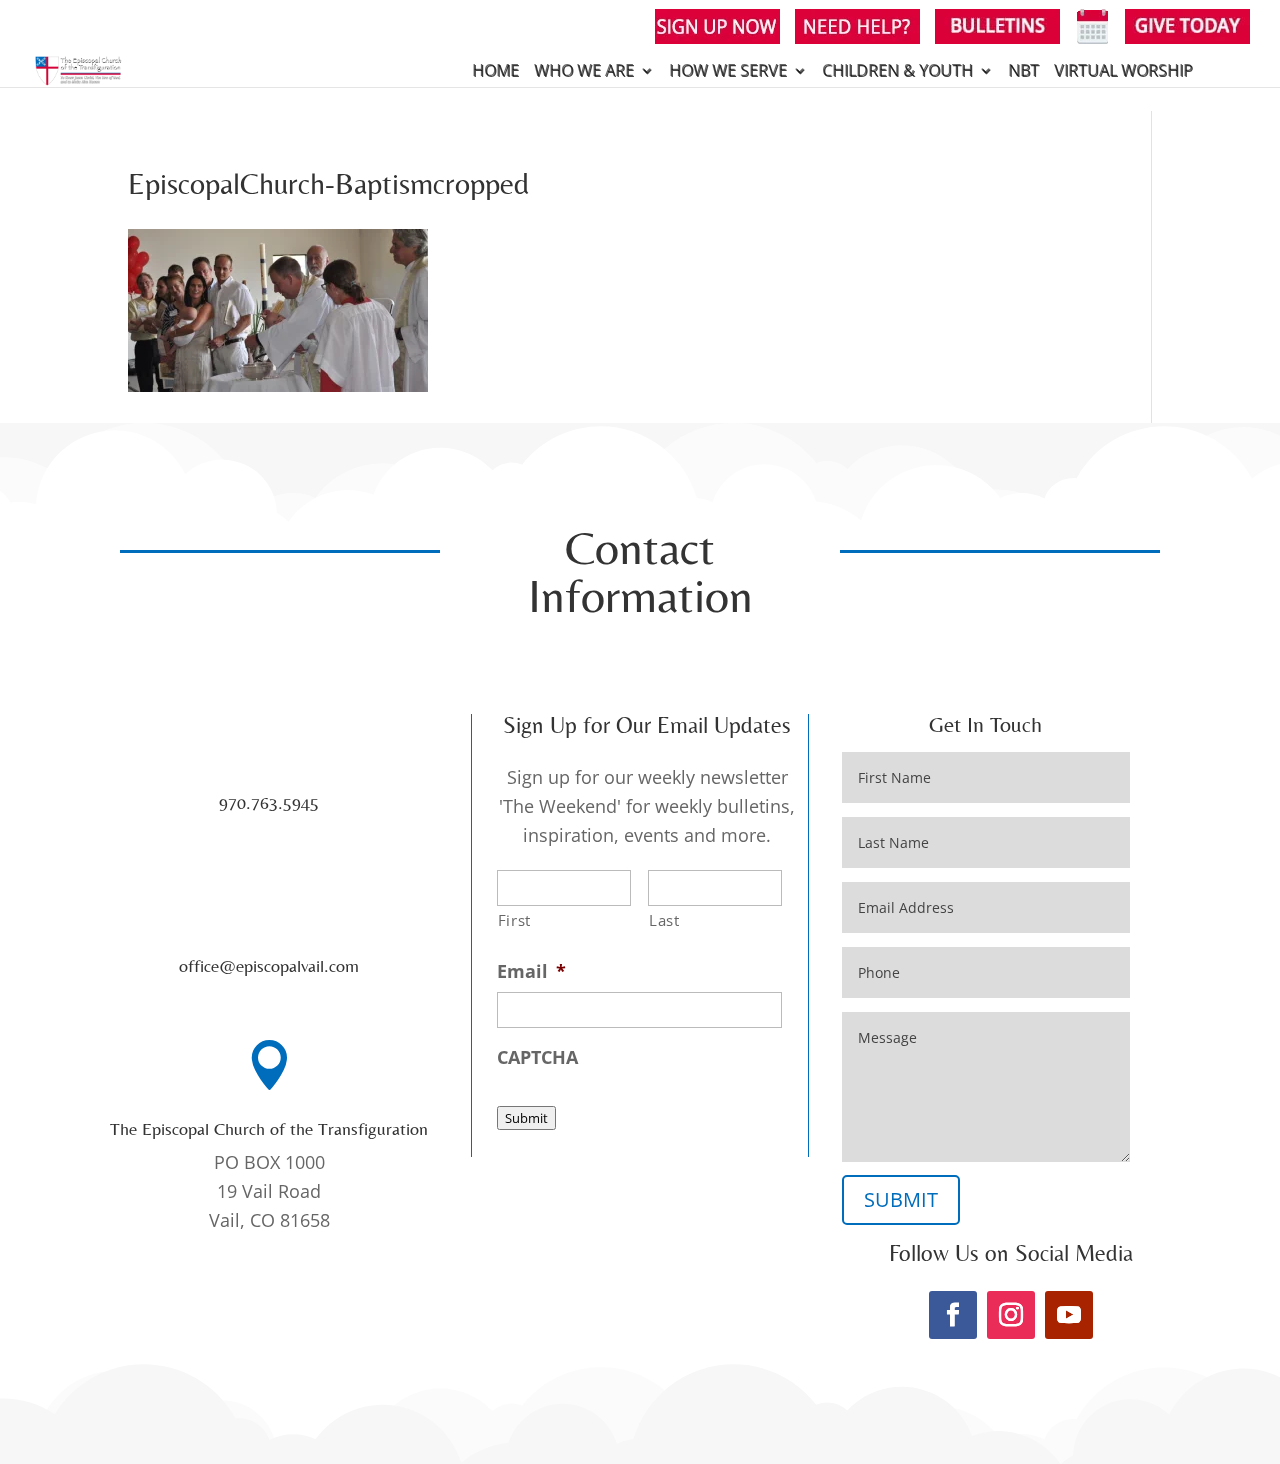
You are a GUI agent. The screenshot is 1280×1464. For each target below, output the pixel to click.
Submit (526, 1118)
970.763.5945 (269, 802)
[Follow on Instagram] (1011, 1315)
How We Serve (728, 72)
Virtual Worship (1123, 72)
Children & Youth (897, 72)
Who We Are (584, 72)
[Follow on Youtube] (1069, 1315)
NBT (1023, 72)
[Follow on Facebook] (953, 1315)
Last (664, 920)
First (514, 920)
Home (495, 72)
